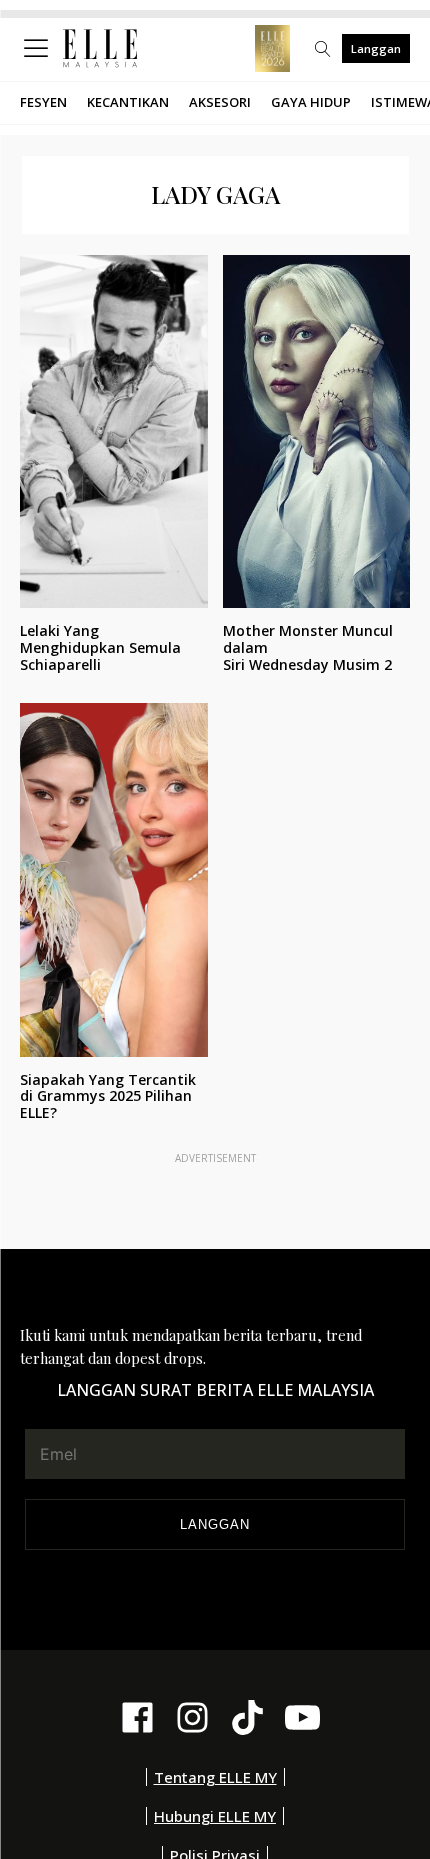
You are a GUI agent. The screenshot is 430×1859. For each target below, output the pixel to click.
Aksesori (220, 102)
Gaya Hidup (311, 102)
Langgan (376, 48)
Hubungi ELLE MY (215, 1816)
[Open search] (323, 49)
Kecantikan (128, 102)
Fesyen (43, 102)
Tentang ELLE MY (215, 1777)
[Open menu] (40, 49)
